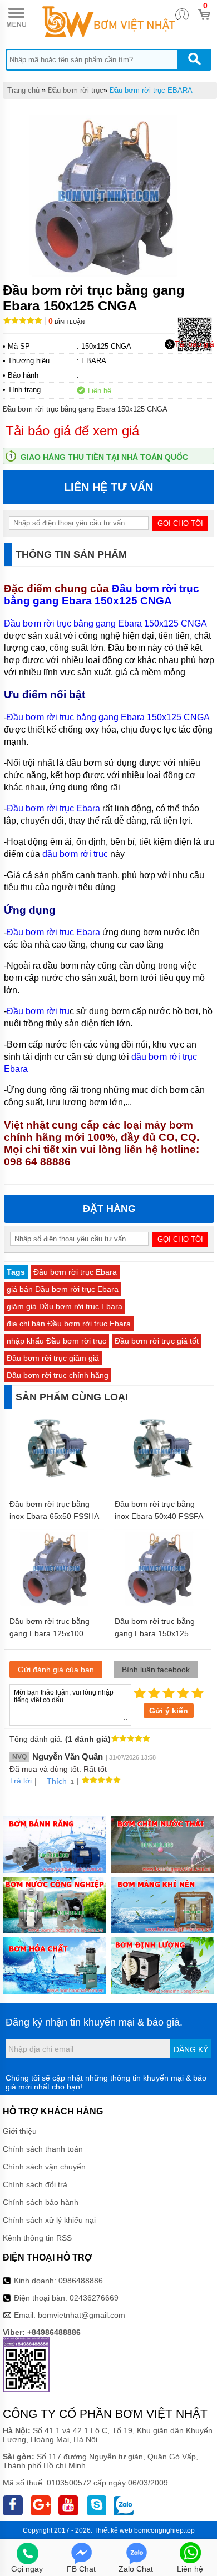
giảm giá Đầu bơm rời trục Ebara (65, 1306)
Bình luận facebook (156, 1670)
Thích (57, 1781)
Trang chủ (23, 90)
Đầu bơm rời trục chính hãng (58, 1375)
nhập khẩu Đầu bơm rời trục (56, 1341)
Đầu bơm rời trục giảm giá (53, 1358)
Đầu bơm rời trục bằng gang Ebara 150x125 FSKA (155, 1633)
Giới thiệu (20, 2131)
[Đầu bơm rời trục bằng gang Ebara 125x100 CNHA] (56, 1605)
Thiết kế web (113, 2530)
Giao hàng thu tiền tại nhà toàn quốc (104, 457)
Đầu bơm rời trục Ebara (53, 808)
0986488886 (81, 2281)
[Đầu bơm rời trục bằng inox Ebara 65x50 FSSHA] (56, 1487)
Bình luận (66, 322)
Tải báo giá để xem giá (72, 431)
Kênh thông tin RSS (37, 2238)
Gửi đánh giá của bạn (56, 1670)
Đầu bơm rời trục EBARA (151, 90)
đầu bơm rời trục (75, 854)
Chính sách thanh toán (43, 2149)
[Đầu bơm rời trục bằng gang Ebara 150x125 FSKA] (161, 1605)
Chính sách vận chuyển (44, 2167)
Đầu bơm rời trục (76, 90)
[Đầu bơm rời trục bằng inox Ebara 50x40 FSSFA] (161, 1487)
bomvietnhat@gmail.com (82, 2315)
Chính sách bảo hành (41, 2202)
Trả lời (21, 1781)
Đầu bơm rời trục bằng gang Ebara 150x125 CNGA (102, 595)
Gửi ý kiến (169, 1711)
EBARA (94, 361)
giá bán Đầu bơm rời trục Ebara (63, 1289)
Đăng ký (191, 2049)
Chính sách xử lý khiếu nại (49, 2220)
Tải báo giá (194, 344)
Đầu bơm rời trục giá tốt (157, 1341)
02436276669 (94, 2298)
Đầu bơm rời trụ (38, 1011)
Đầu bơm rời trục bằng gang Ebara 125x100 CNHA (50, 1633)
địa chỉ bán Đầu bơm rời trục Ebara (69, 1324)
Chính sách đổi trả (35, 2184)
